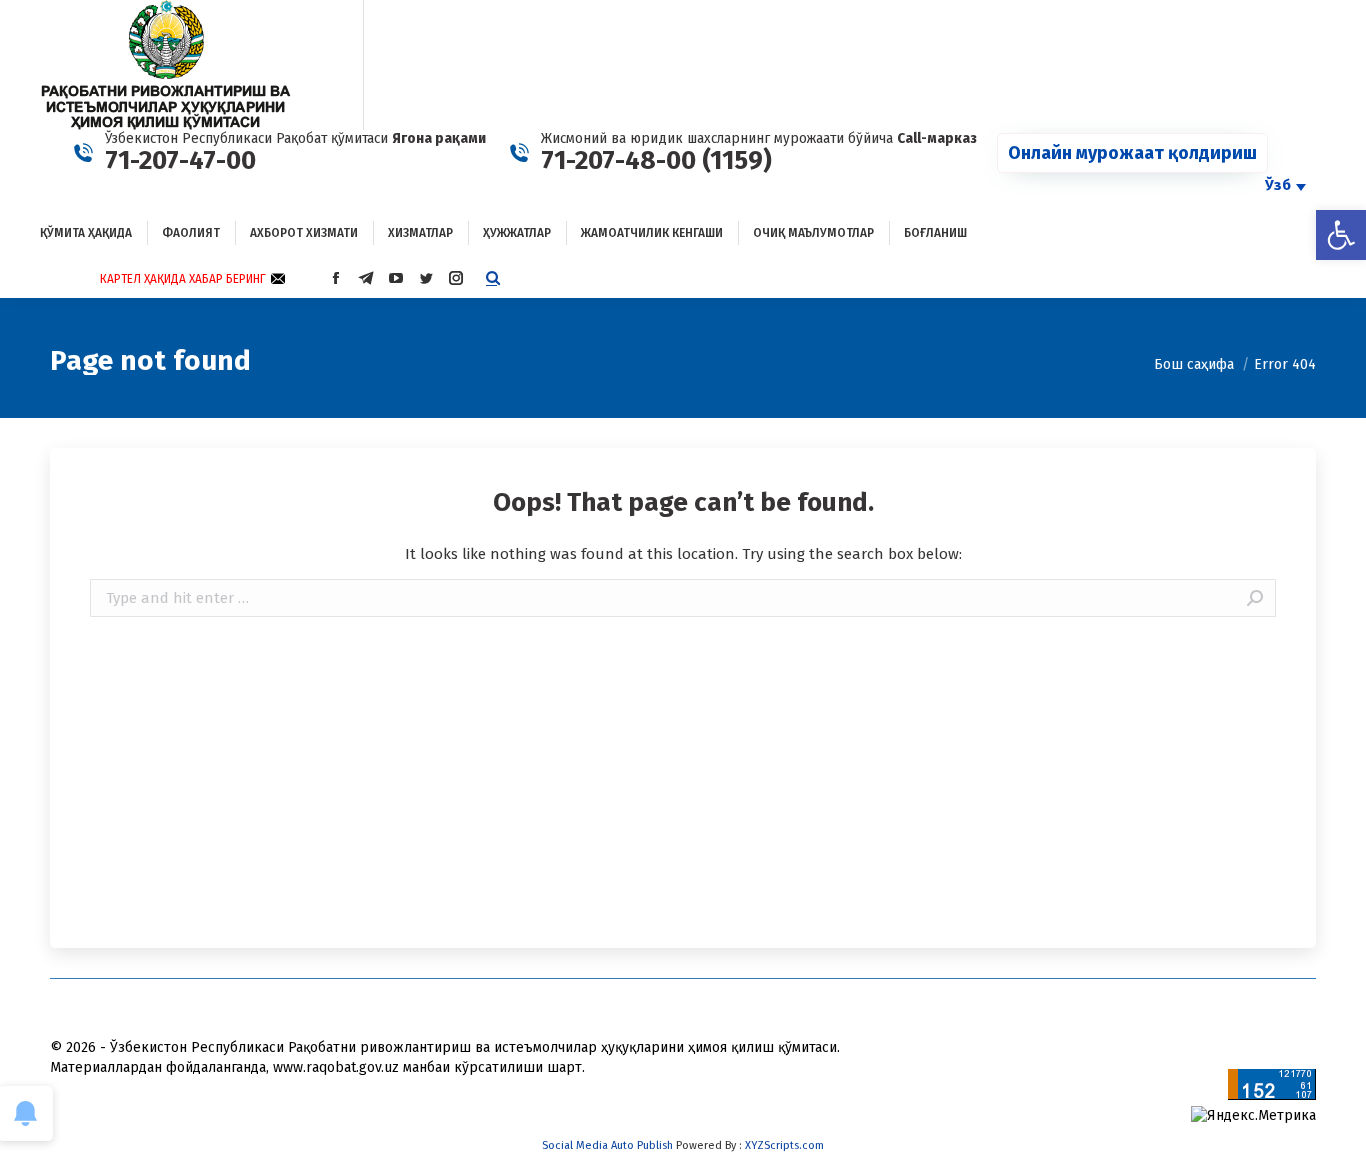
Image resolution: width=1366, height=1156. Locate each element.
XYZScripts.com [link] (784, 1145)
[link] (1341, 235)
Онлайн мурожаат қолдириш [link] (1132, 153)
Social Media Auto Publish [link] (607, 1145)
